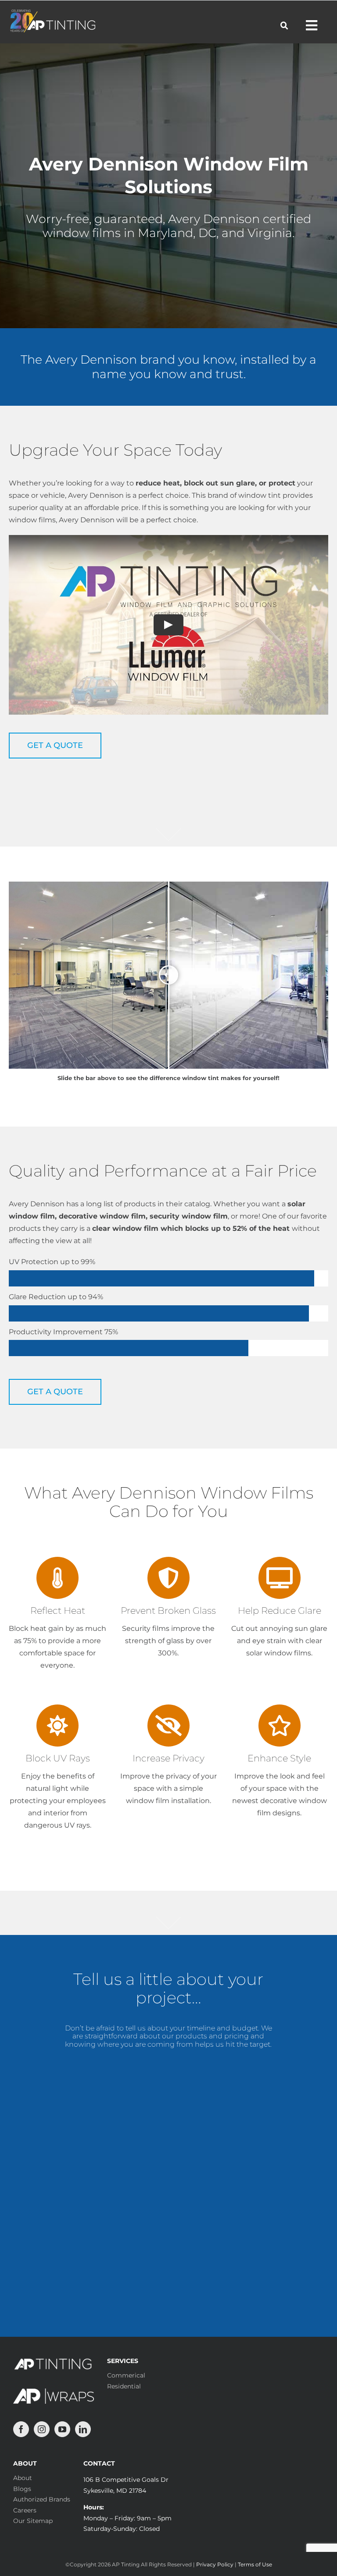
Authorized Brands (42, 2499)
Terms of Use (255, 2564)
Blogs (22, 2489)
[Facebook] (21, 2429)
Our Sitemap (33, 2521)
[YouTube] (62, 2429)
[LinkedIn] (83, 2429)
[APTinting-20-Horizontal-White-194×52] (53, 13)
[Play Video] (168, 624)
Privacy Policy (215, 2564)
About (23, 2478)
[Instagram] (42, 2429)
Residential (124, 2386)
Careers (25, 2510)
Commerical (126, 2375)
